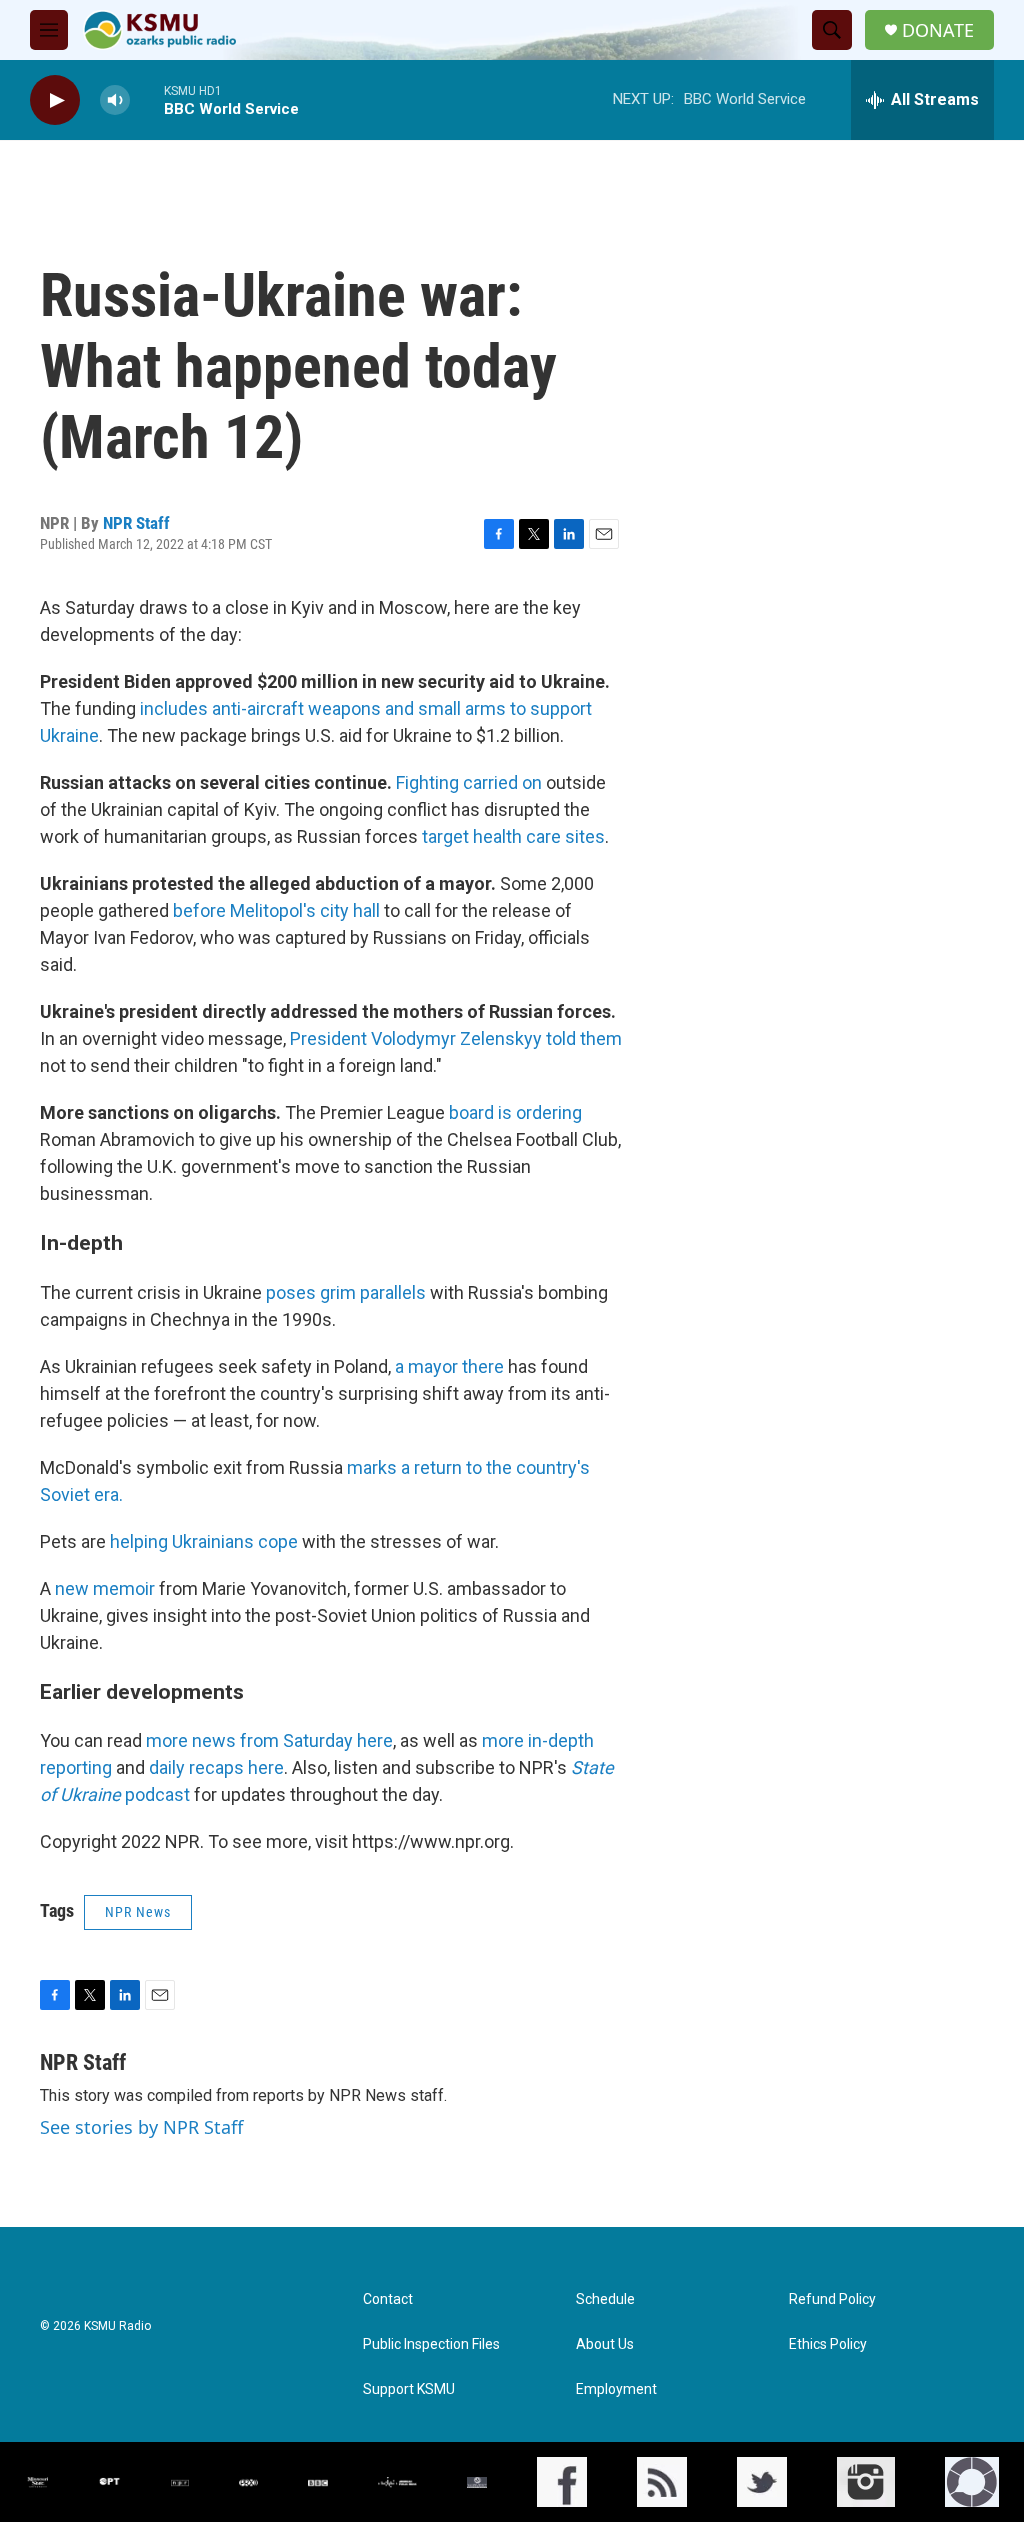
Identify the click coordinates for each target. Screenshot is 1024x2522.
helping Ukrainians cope (206, 1541)
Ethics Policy (828, 2344)
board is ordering (515, 1112)
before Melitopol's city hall (278, 910)
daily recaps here (216, 1767)
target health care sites (513, 836)
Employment (616, 2389)
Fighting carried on (469, 782)
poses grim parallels (346, 1292)
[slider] (147, 99)
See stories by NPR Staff (141, 2127)
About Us (605, 2344)
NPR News (138, 1912)
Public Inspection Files (431, 2344)
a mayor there (451, 1366)
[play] (55, 100)
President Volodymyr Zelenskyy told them (456, 1038)
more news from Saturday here (269, 1740)
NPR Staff (136, 523)
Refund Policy (832, 2299)
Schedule (605, 2299)
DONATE (938, 30)
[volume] (115, 100)
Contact (388, 2299)
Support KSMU (409, 2389)
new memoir (105, 1588)
